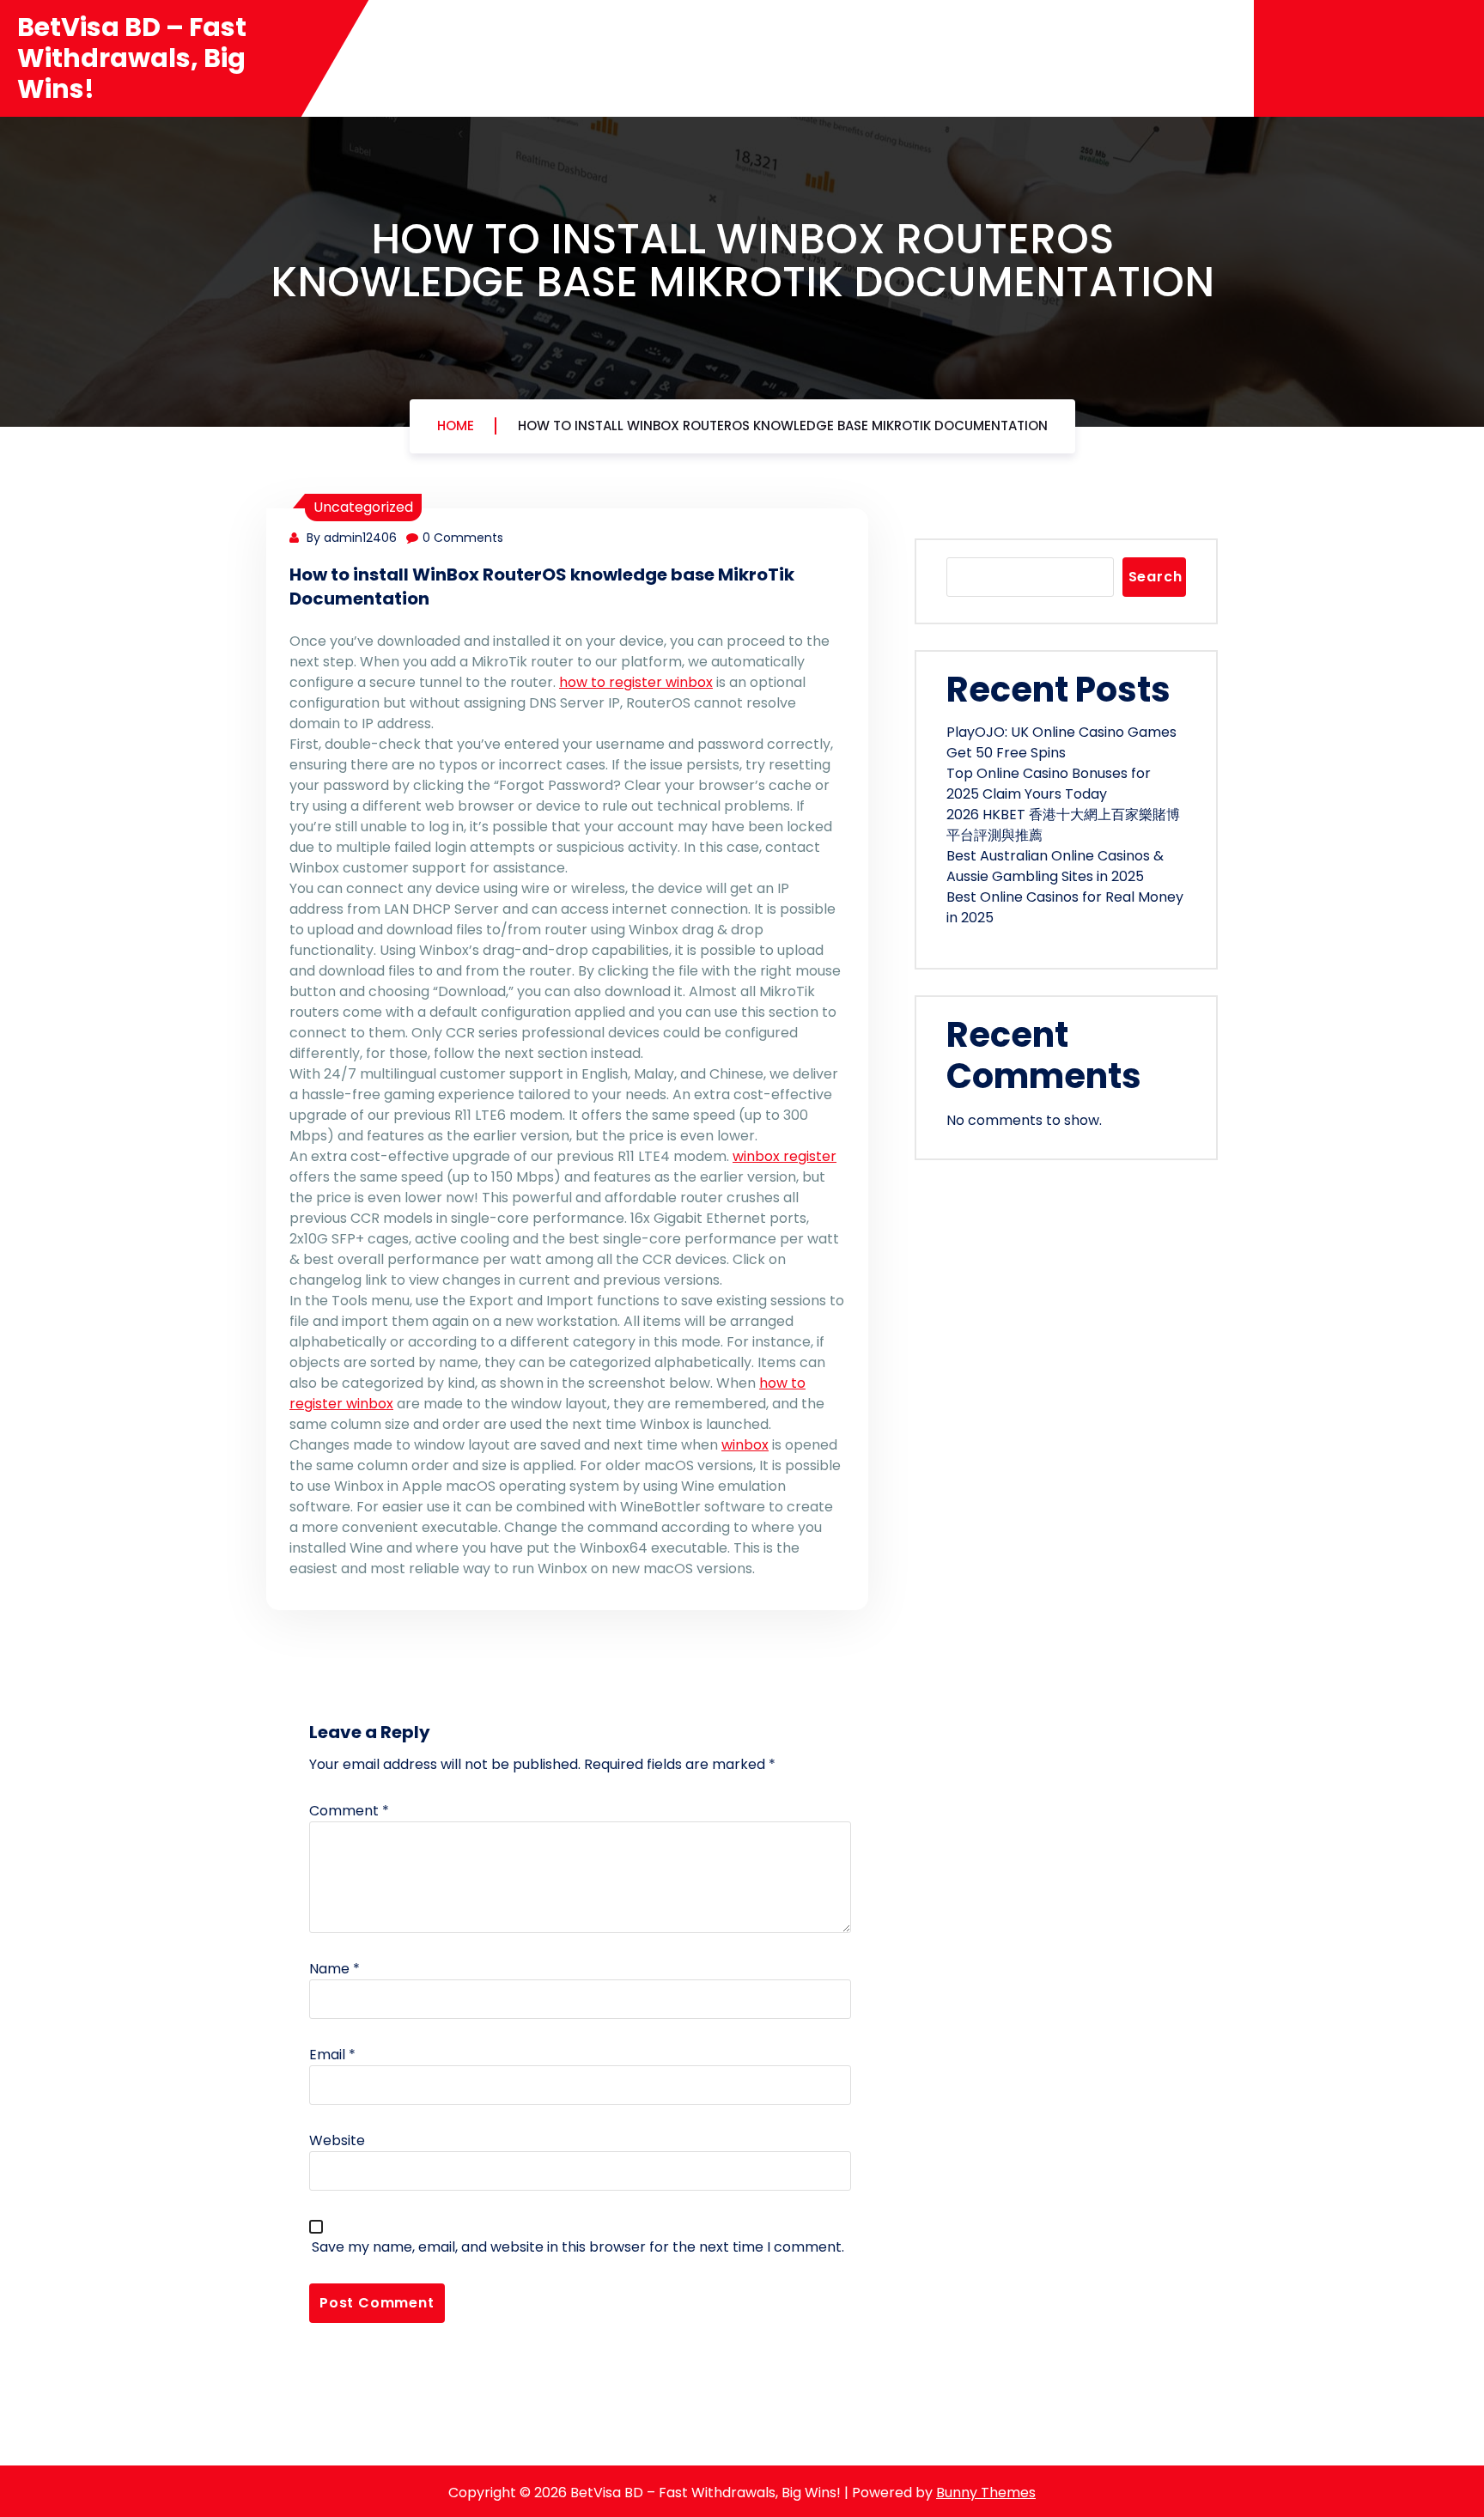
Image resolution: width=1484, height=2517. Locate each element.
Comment (349, 1811)
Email (332, 2055)
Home (456, 426)
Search (1156, 577)
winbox (745, 1445)
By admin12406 (350, 538)
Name (335, 1969)
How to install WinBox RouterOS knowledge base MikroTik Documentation (783, 426)
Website (337, 2140)
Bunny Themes (986, 2493)
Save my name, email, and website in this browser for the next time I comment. (578, 2247)
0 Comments (463, 538)
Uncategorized (363, 507)
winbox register (785, 1156)
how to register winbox (636, 682)
